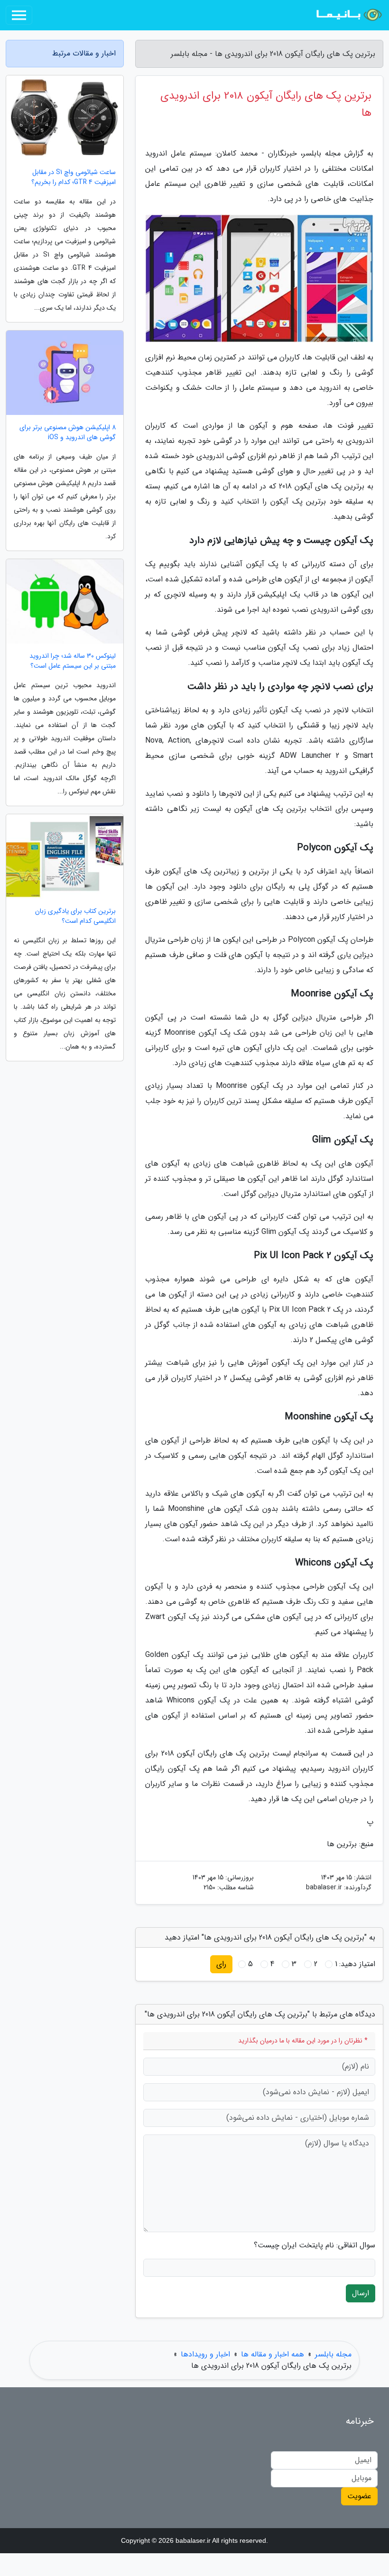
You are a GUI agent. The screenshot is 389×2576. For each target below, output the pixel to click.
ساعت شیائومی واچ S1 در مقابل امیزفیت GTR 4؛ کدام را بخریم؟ (74, 177)
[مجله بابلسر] (348, 15)
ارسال (361, 2293)
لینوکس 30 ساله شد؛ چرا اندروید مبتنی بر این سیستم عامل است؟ (73, 661)
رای (221, 1964)
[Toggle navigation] (19, 15)
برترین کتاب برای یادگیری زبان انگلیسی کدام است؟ (75, 916)
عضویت (359, 2496)
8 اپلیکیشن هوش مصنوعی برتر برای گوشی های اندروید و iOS (68, 432)
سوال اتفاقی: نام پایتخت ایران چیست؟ (315, 2245)
